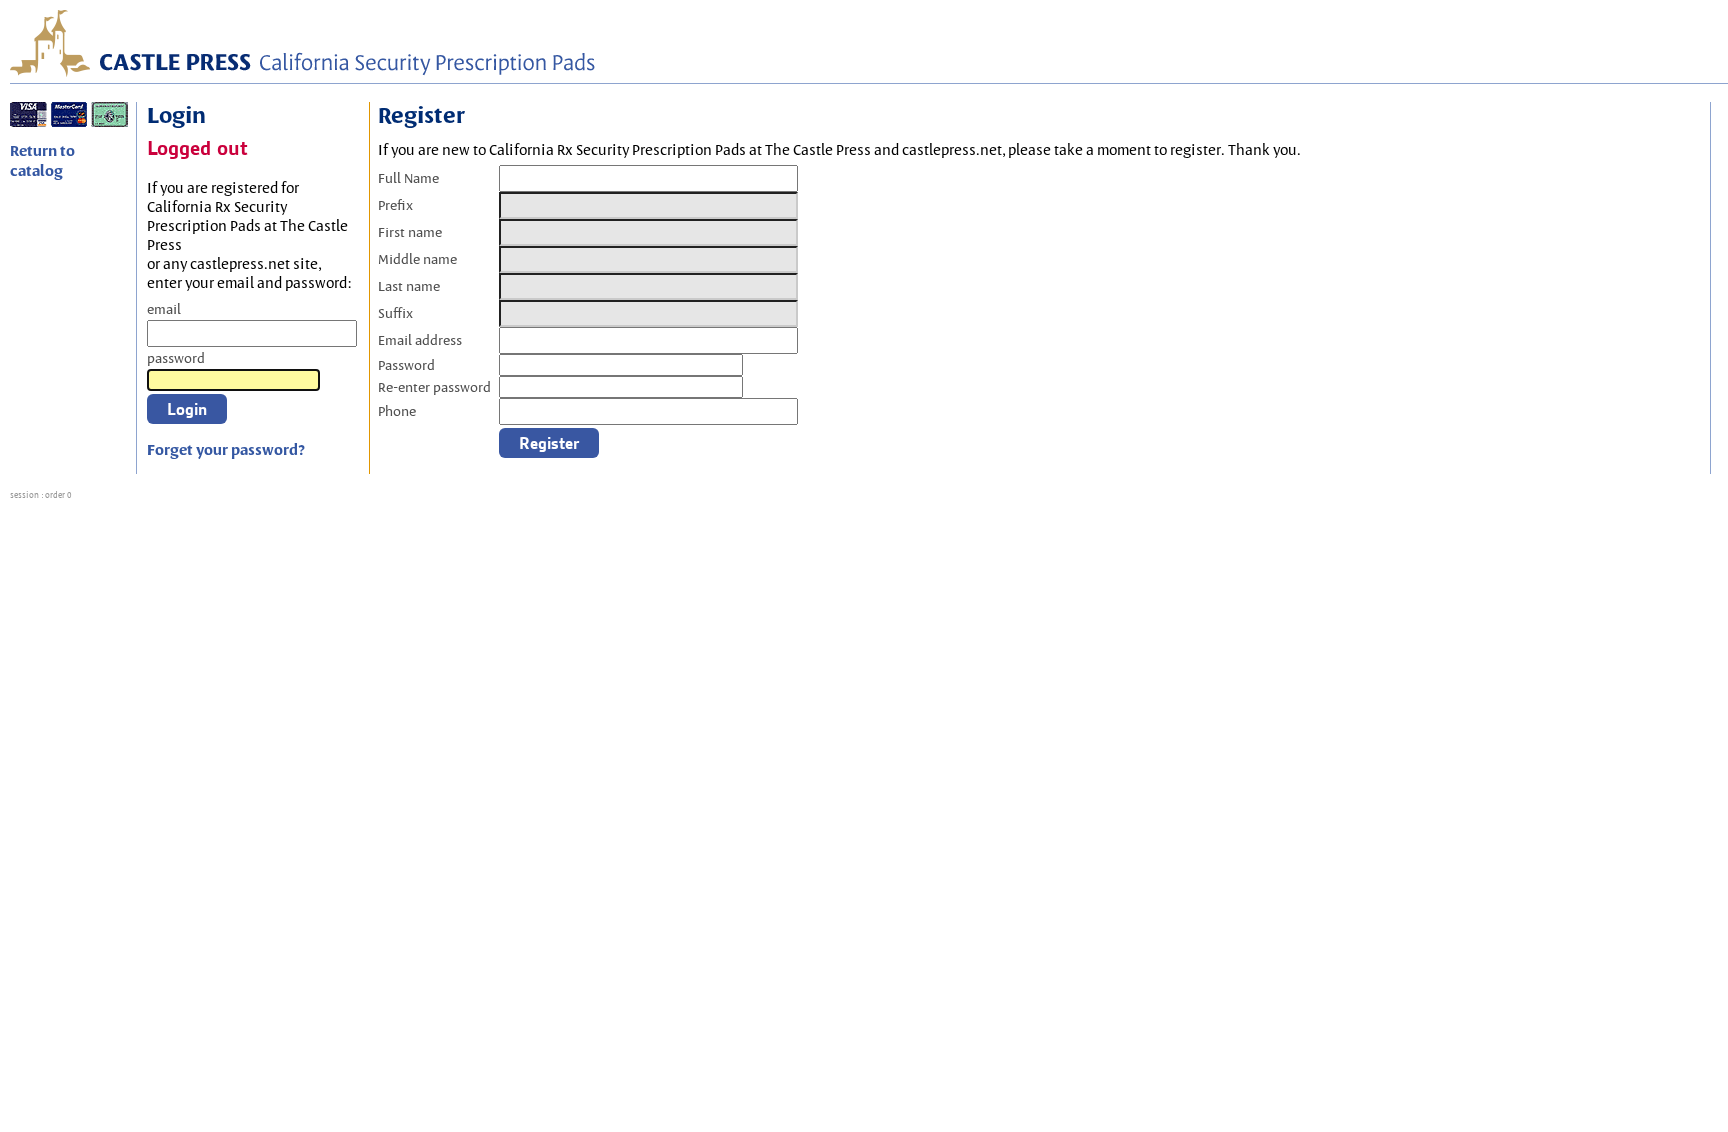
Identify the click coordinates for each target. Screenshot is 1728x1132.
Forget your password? (226, 450)
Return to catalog (42, 161)
